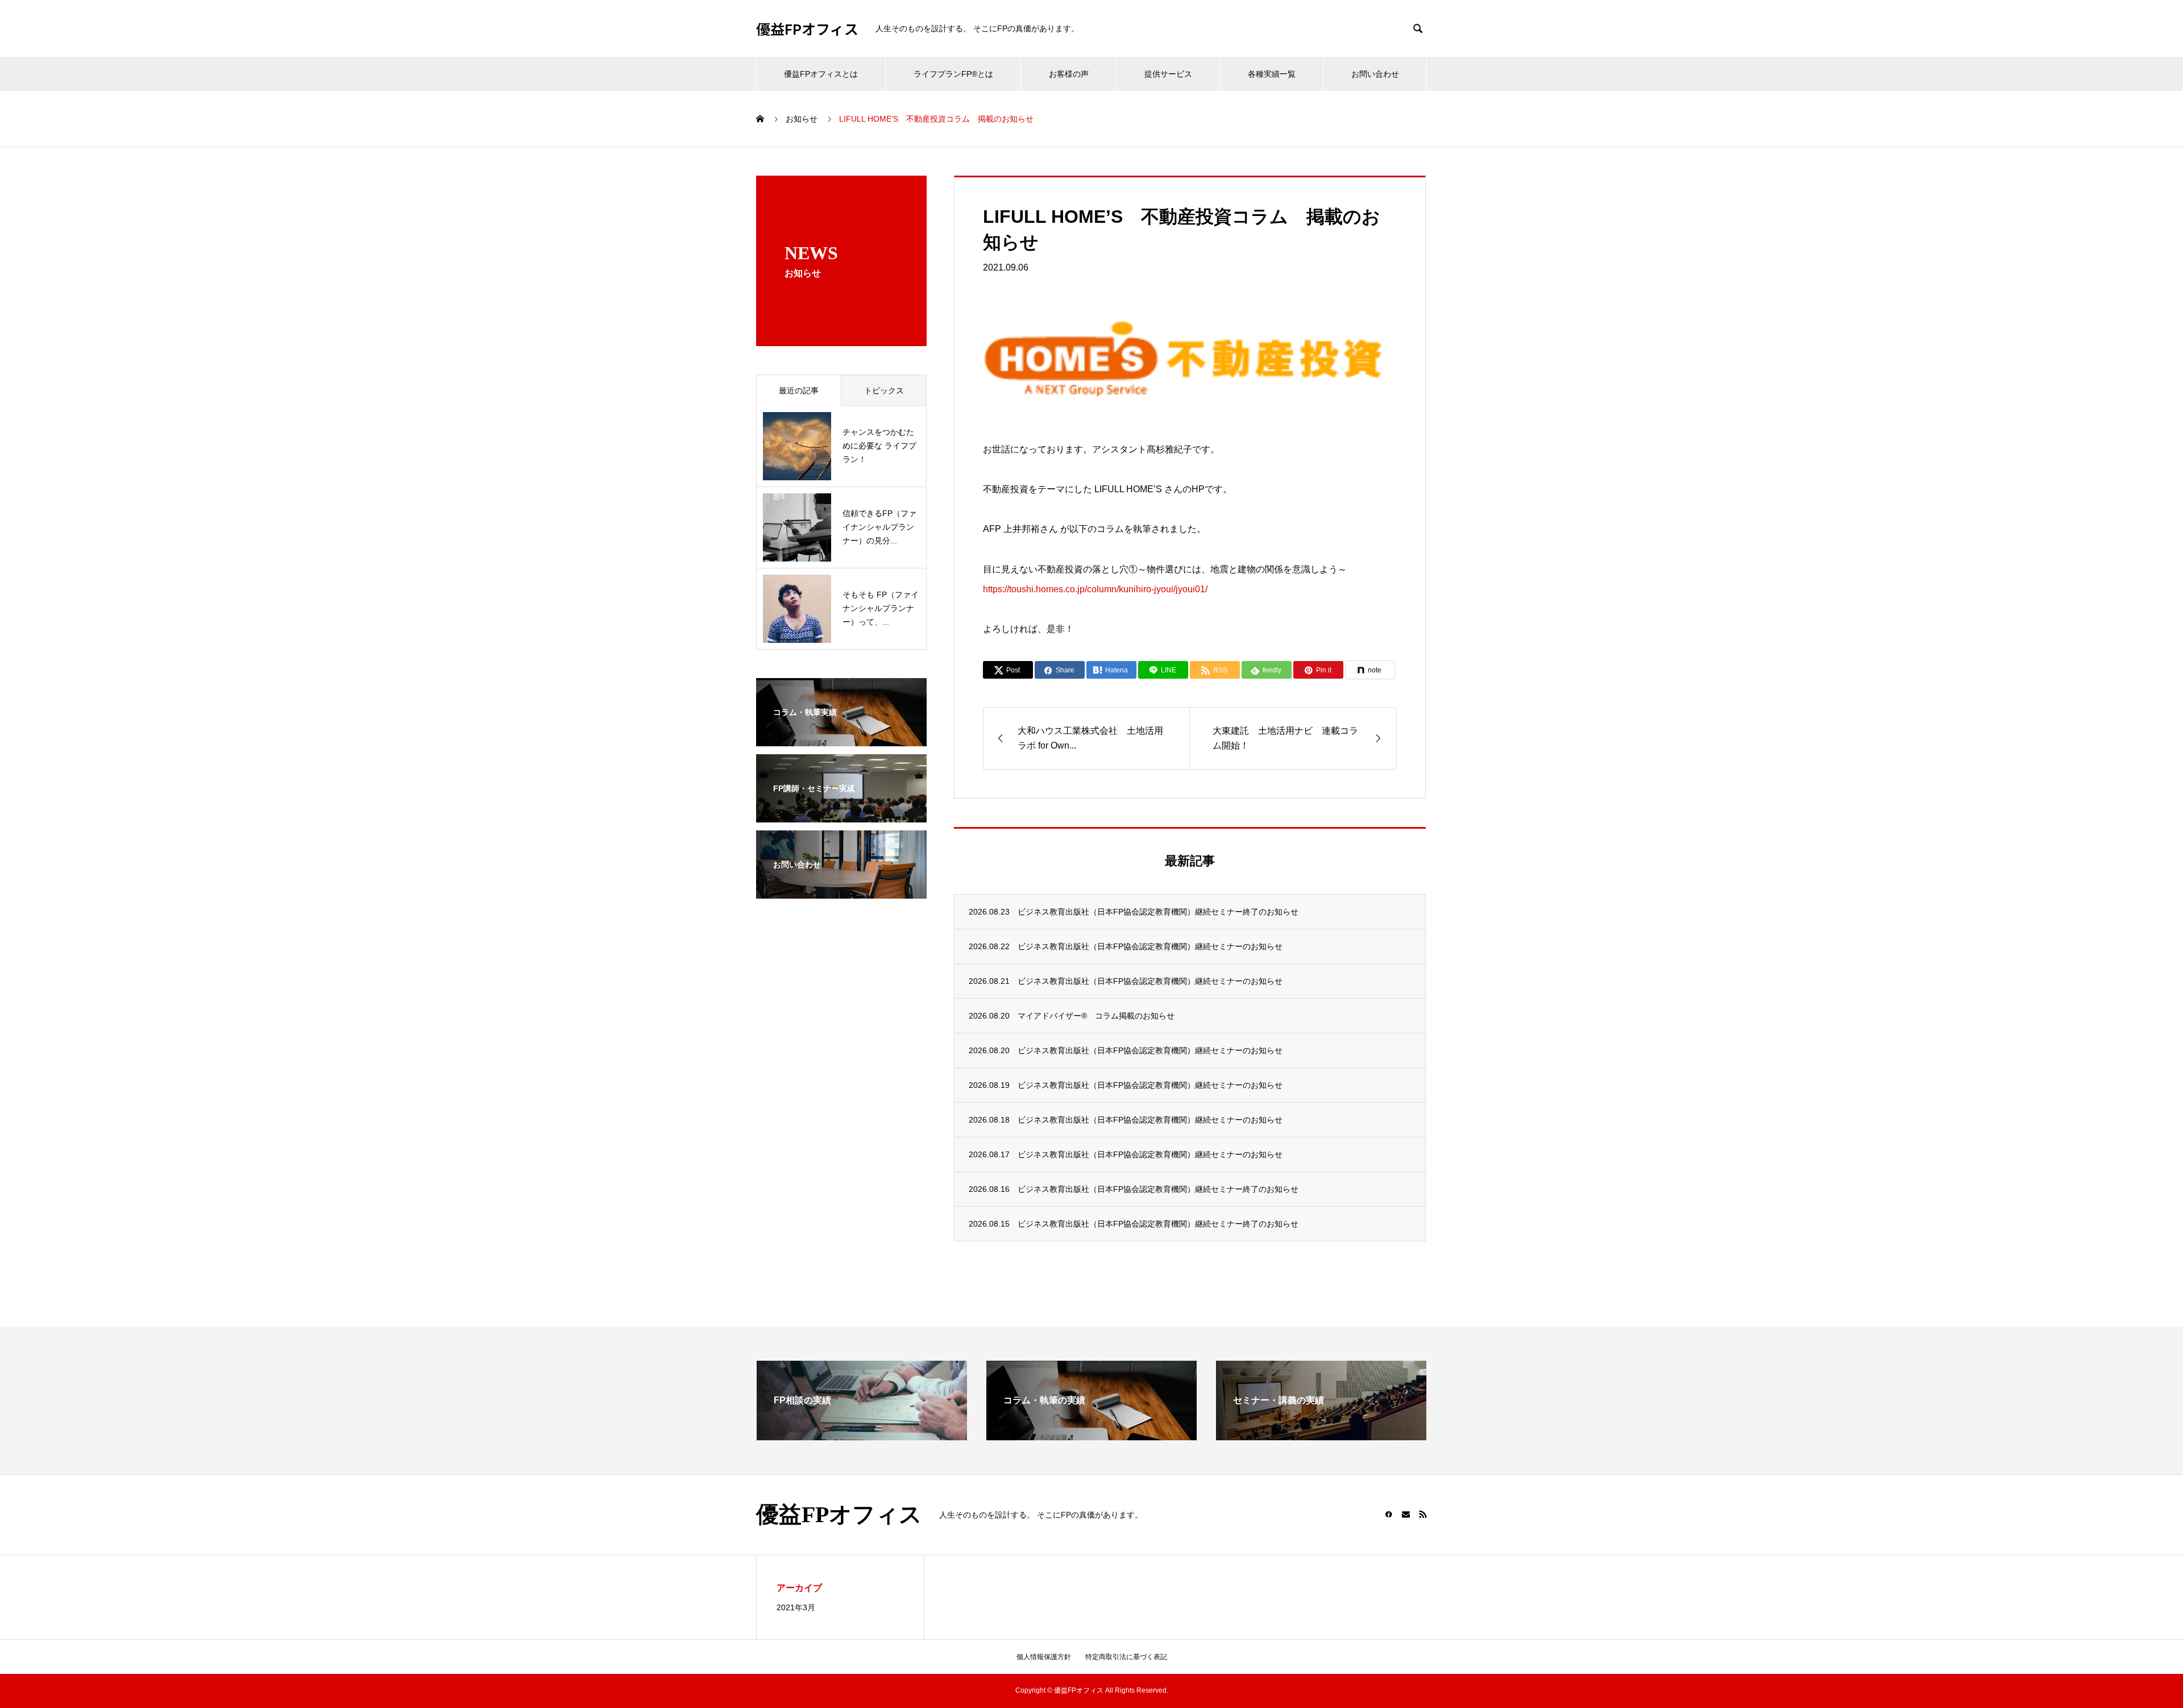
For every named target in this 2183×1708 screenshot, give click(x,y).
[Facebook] (1389, 1514)
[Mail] (1406, 1514)
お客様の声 (1069, 74)
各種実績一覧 (1272, 74)
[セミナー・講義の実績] (1321, 1435)
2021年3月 (796, 1607)
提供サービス (1168, 74)
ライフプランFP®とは (953, 74)
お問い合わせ (1375, 74)
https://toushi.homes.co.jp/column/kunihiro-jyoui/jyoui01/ (1095, 589)
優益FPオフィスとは (821, 74)
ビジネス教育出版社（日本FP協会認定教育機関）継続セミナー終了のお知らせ (1158, 912)
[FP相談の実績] (862, 1435)
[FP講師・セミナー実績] (841, 815)
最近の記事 (799, 390)
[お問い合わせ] (841, 891)
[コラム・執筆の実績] (1091, 1435)
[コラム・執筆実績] (841, 739)
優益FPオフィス (807, 29)
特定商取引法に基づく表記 (1126, 1657)
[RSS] (1423, 1514)
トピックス (884, 390)
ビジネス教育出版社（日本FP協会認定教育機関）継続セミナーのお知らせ (1150, 946)
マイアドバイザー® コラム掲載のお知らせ (1096, 1016)
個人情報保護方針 (1044, 1657)
